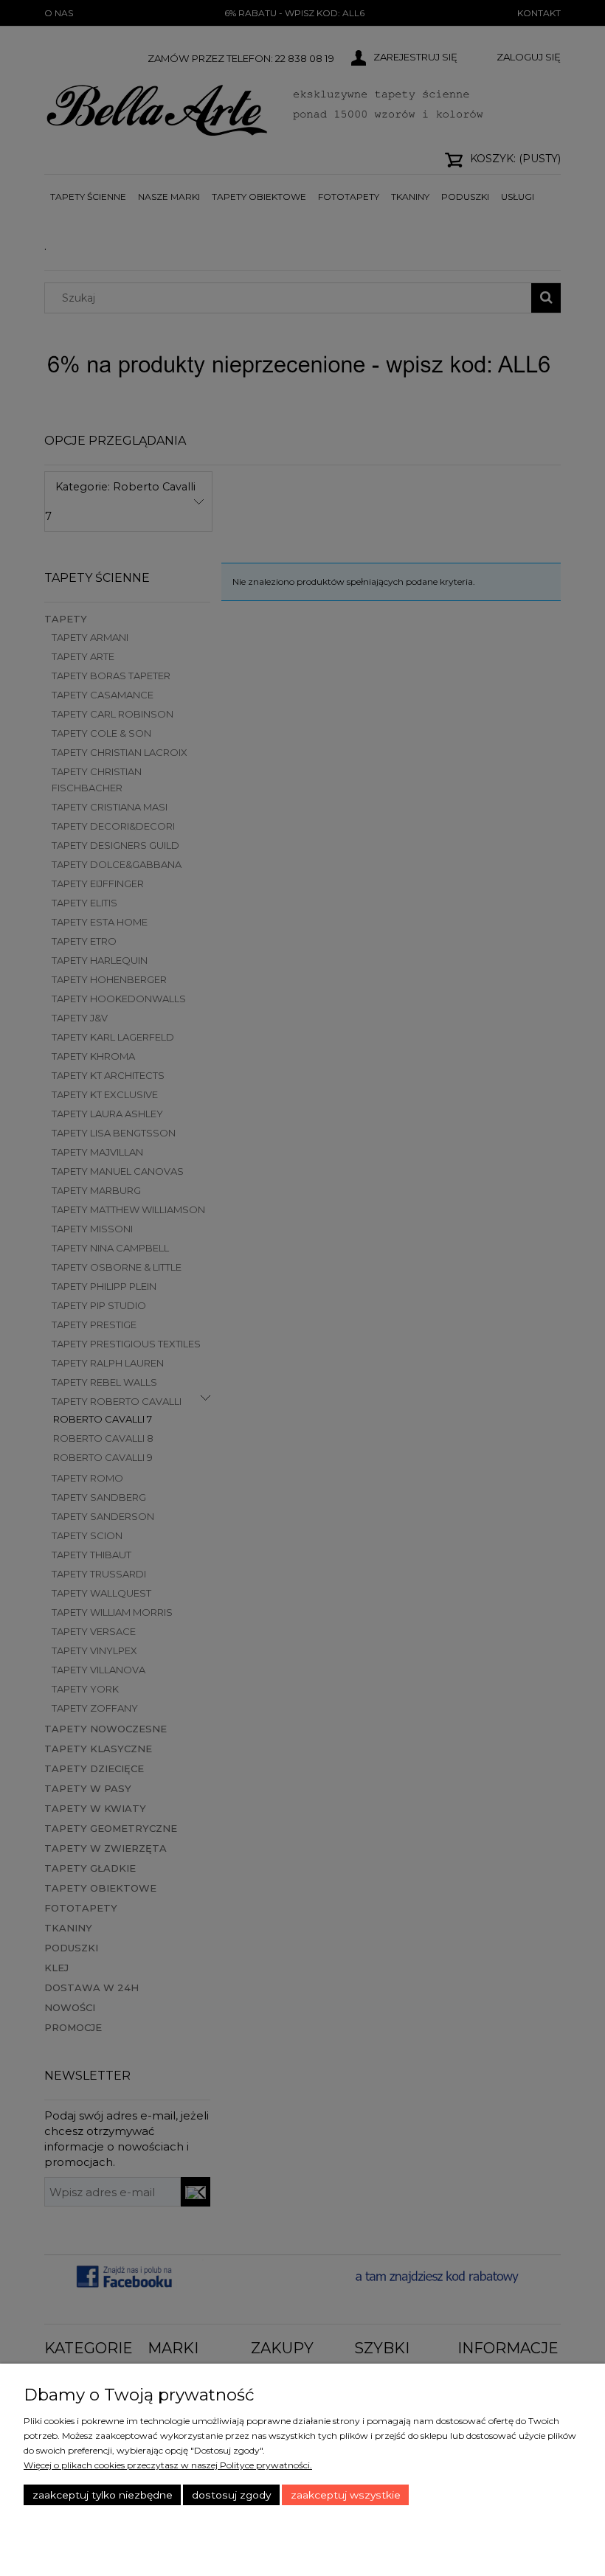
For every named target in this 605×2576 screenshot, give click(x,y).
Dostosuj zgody (231, 2495)
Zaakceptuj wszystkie (346, 2495)
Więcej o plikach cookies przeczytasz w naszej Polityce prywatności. (168, 2465)
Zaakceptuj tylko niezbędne (103, 2495)
